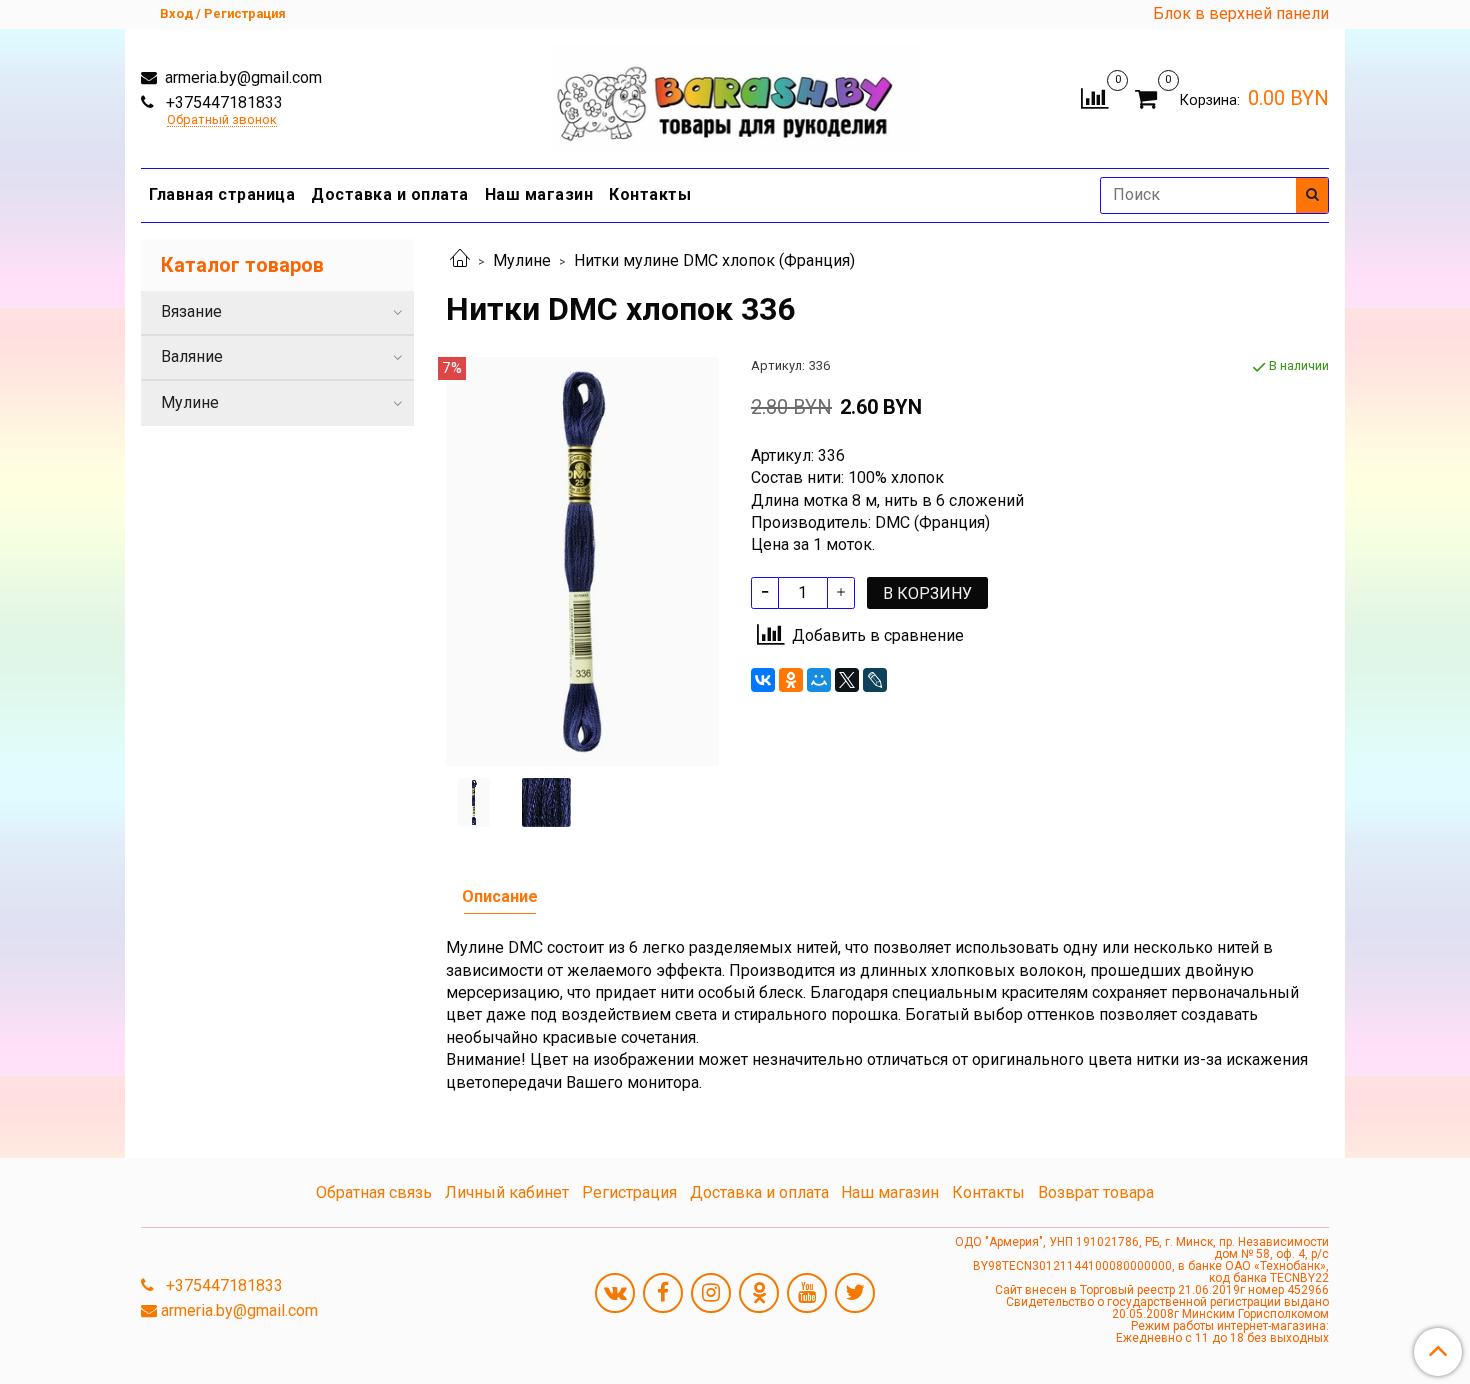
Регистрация (629, 1192)
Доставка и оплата (390, 194)
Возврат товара (1096, 1192)
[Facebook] (663, 1293)
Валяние (192, 356)
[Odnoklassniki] (759, 1293)
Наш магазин (539, 194)
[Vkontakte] (615, 1293)
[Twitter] (855, 1293)
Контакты (650, 194)
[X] (847, 680)
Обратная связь (374, 1192)
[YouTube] (807, 1293)
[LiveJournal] (875, 680)
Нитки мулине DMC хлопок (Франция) (714, 260)
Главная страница (222, 194)
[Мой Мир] (819, 680)
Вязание (191, 311)
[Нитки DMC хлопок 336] (582, 560)
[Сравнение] (1094, 96)
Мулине (522, 260)
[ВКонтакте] (763, 680)
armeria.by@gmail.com (241, 77)
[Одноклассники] (791, 680)
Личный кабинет (507, 1192)
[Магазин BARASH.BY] (735, 93)
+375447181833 (222, 102)
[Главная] (460, 260)
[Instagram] (711, 1293)
